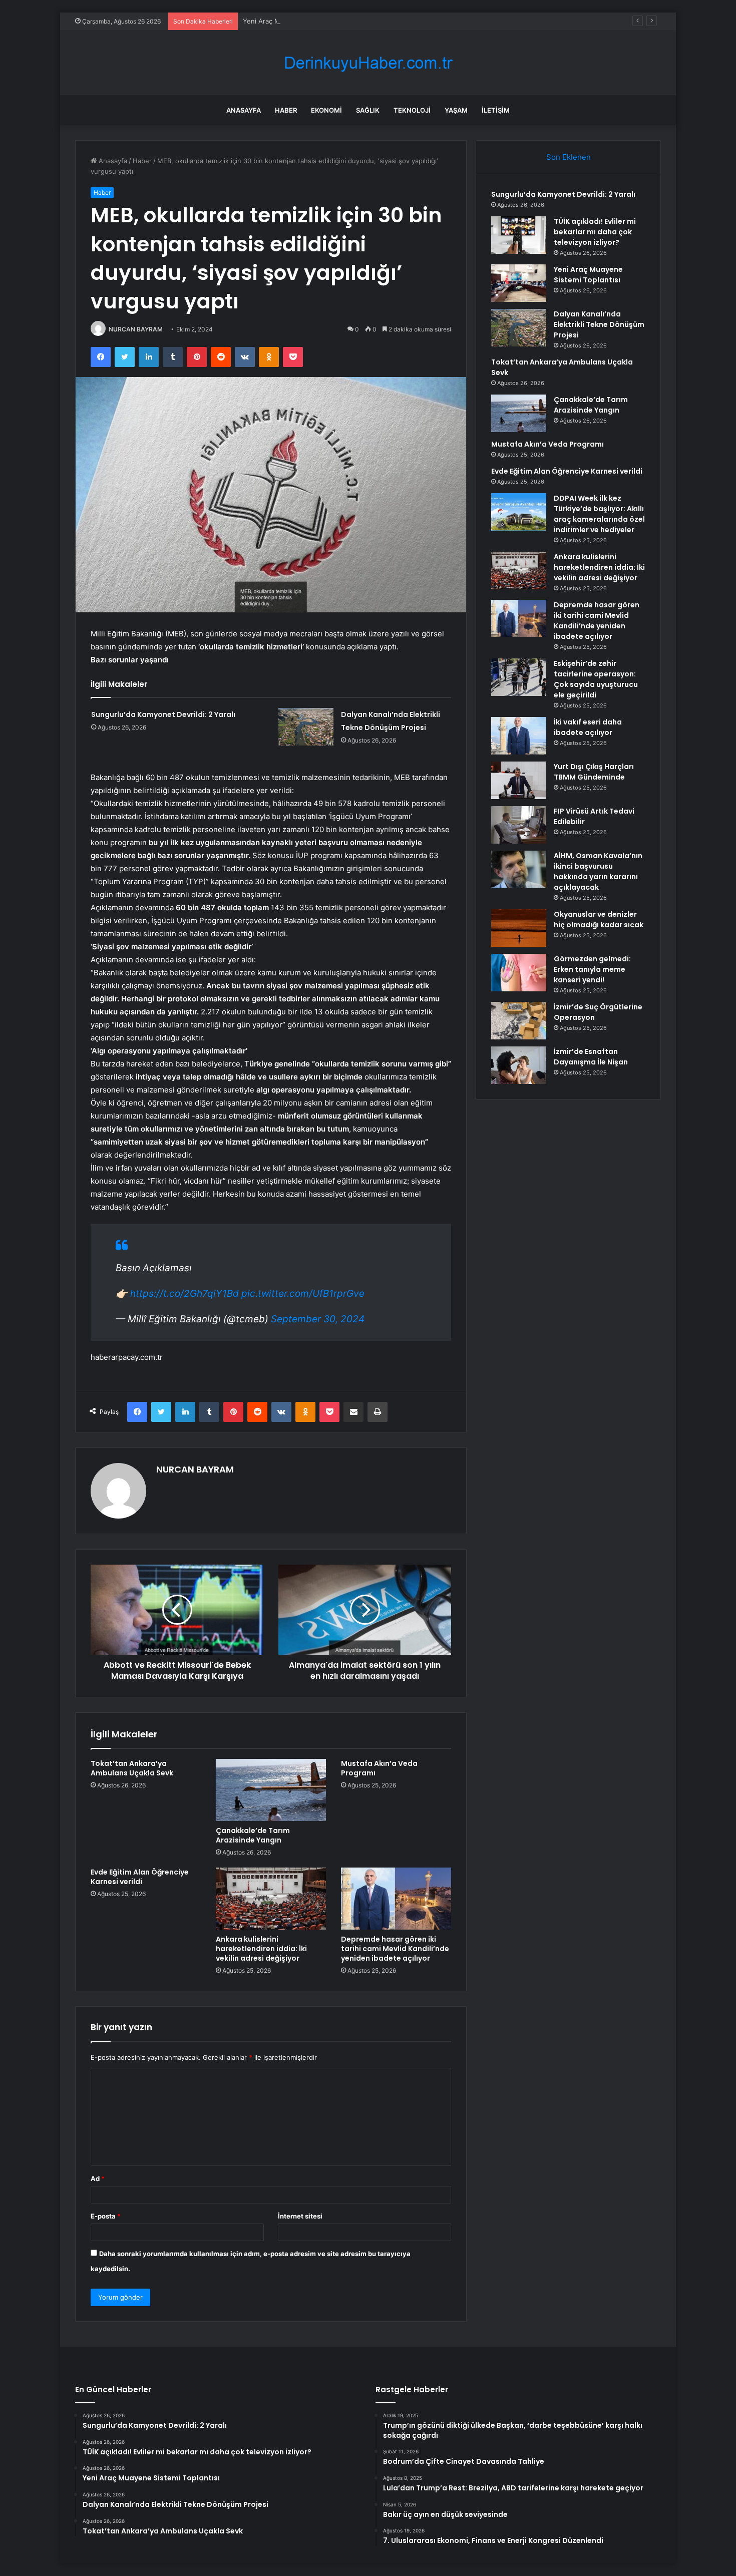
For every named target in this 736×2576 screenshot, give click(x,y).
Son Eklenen (569, 157)
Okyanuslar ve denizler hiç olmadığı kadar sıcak (599, 919)
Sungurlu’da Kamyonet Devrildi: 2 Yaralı (163, 714)
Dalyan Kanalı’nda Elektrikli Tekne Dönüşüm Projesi (599, 324)
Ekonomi (326, 110)
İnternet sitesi (300, 2216)
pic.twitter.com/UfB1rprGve (303, 1294)
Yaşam (456, 110)
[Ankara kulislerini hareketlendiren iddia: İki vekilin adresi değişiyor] (271, 1899)
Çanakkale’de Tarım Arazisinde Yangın (253, 1835)
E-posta (106, 2216)
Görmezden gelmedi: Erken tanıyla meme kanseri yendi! (592, 969)
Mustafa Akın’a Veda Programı (379, 1768)
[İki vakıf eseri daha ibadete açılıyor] (519, 736)
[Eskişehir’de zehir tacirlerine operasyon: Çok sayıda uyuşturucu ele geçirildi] (519, 677)
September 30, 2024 (318, 1319)
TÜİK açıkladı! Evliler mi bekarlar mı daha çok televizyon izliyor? (595, 232)
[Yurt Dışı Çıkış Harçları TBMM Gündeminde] (519, 780)
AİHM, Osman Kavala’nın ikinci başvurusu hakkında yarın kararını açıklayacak (598, 871)
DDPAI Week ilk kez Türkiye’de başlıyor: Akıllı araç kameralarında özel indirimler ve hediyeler (599, 514)
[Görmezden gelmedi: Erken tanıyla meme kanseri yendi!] (519, 973)
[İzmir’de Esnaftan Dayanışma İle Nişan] (519, 1065)
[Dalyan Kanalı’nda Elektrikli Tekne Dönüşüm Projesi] (306, 727)
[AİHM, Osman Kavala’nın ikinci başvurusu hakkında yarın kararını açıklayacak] (519, 869)
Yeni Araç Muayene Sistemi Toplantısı (301, 21)
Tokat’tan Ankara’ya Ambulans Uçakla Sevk (132, 1768)
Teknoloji (412, 110)
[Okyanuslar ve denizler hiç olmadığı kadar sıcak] (519, 928)
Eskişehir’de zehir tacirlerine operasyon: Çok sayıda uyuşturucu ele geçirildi (596, 679)
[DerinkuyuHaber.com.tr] (368, 63)
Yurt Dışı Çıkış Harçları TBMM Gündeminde (594, 772)
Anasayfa (244, 110)
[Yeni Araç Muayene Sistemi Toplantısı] (519, 283)
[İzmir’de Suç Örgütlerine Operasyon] (519, 1021)
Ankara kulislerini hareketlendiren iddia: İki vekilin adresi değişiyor (261, 1949)
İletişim (496, 110)
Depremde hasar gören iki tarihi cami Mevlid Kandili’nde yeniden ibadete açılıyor (395, 1949)
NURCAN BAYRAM (136, 329)
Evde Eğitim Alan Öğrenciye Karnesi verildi (140, 1877)
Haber (286, 110)
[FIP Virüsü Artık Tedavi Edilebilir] (519, 825)
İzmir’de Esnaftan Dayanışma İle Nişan (591, 1057)
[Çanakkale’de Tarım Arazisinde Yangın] (271, 1790)
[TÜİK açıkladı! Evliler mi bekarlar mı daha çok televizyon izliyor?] (519, 235)
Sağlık (368, 110)
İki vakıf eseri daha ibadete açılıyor (588, 727)
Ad (98, 2178)
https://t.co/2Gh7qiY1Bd (185, 1294)
